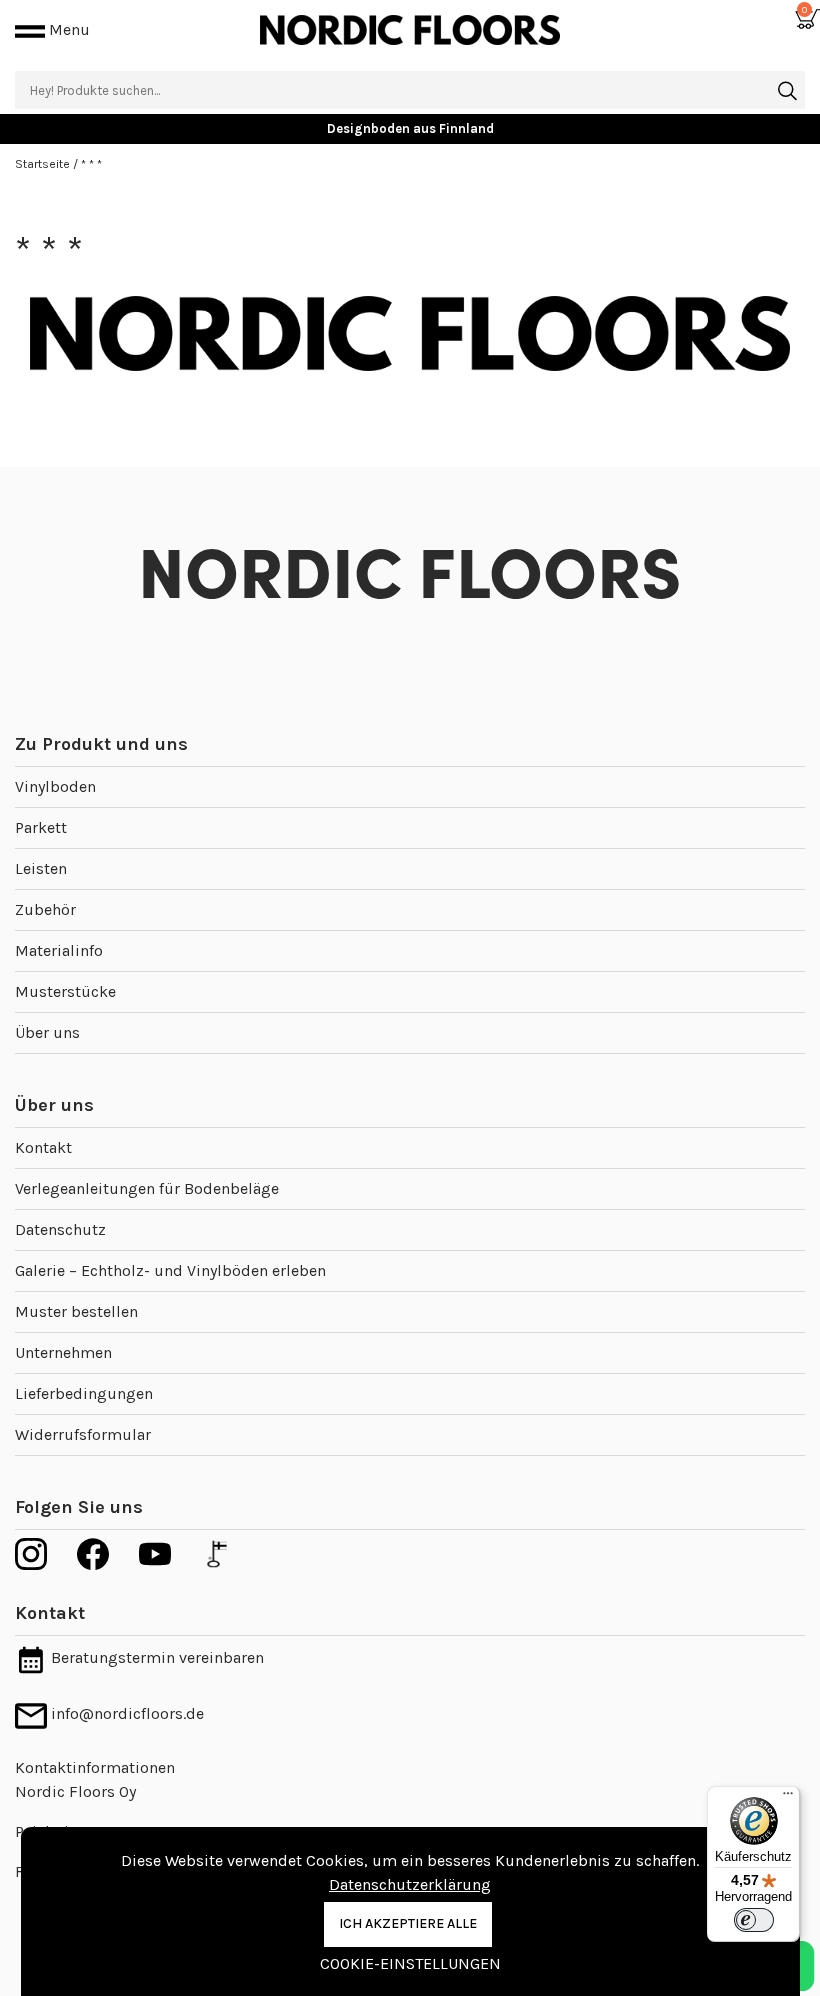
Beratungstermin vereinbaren (155, 1657)
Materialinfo (59, 950)
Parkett (41, 827)
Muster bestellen (76, 1311)
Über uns (47, 1032)
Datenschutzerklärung (410, 1884)
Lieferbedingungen (84, 1393)
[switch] (754, 1920)
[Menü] (788, 1798)
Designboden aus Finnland (410, 128)
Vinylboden (55, 786)
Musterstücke (65, 991)
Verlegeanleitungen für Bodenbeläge (147, 1188)
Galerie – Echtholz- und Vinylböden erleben (170, 1270)
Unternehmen (63, 1352)
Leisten (41, 868)
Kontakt (43, 1147)
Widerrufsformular (83, 1434)
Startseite (44, 164)
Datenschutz (60, 1229)
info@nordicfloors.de (125, 1713)
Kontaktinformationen (95, 1767)
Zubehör (45, 909)
